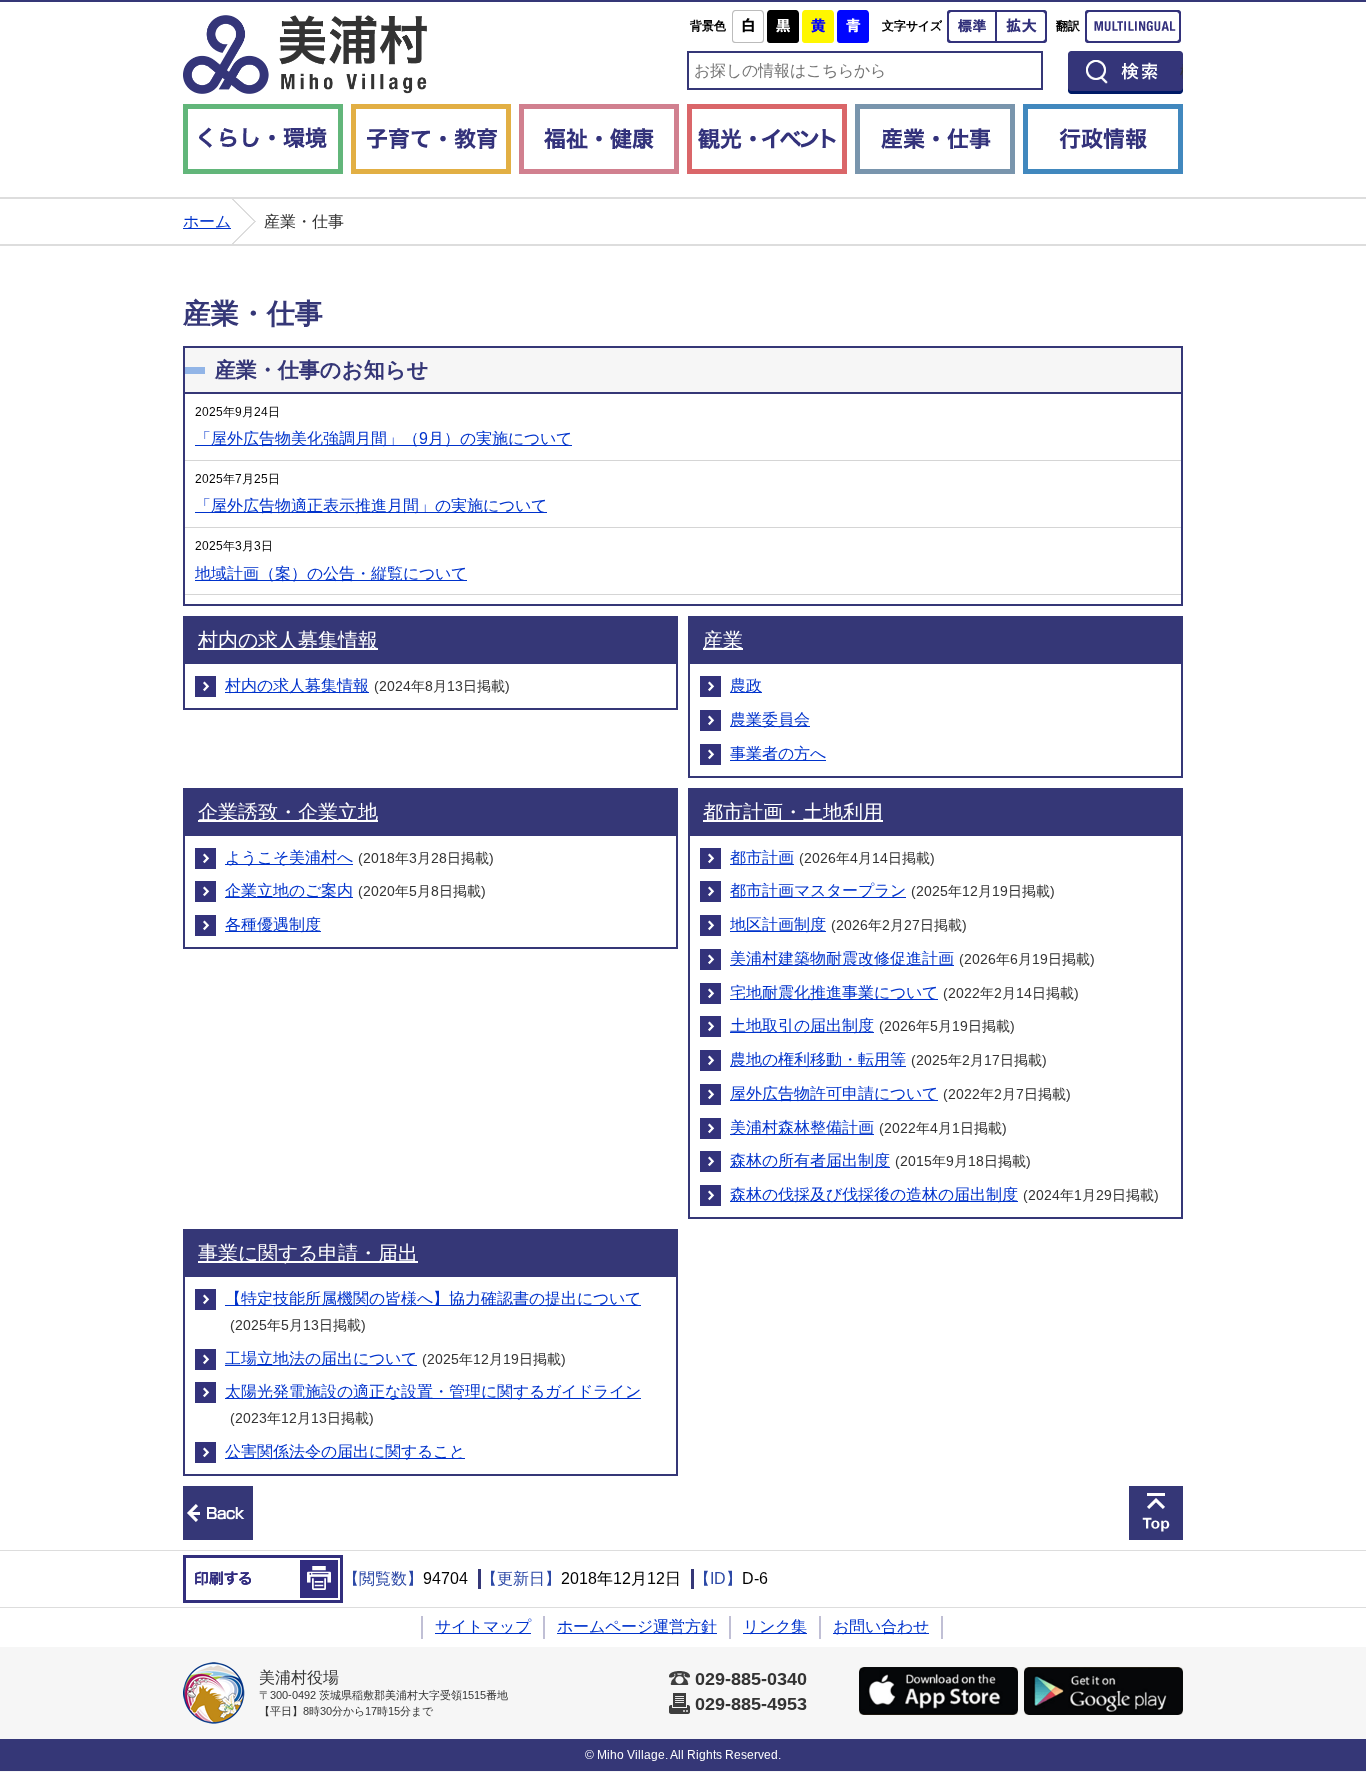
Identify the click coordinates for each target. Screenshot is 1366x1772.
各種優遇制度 (273, 924)
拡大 (1022, 26)
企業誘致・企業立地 (288, 812)
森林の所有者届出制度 (810, 1160)
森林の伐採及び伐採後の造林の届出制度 (874, 1194)
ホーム (207, 221)
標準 (972, 26)
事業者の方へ (778, 753)
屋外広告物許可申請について (834, 1093)
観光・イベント (767, 139)
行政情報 (1103, 139)
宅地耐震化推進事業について (834, 992)
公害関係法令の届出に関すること (345, 1451)
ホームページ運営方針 (637, 1626)
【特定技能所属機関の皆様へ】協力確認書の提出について (433, 1298)
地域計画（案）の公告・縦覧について (331, 573)
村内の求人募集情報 (288, 640)
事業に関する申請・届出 (308, 1253)
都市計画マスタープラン (818, 890)
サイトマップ (483, 1626)
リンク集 (775, 1626)
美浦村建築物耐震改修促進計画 (842, 958)
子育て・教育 (431, 139)
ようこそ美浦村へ (289, 857)
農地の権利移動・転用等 (818, 1059)
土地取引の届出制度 (802, 1025)
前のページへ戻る (218, 1513)
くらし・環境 (263, 139)
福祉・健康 (599, 139)
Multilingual (1133, 26)
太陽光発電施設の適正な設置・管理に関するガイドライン (433, 1391)
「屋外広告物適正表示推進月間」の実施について (371, 505)
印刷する (263, 1579)
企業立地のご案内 (289, 890)
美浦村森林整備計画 (802, 1127)
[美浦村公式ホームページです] (305, 54)
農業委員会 (770, 719)
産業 (723, 640)
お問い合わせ (881, 1626)
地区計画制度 (778, 924)
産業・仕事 (935, 139)
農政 (746, 685)
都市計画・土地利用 (793, 812)
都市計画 (762, 857)
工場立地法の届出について (321, 1358)
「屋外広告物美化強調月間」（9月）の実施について (383, 438)
